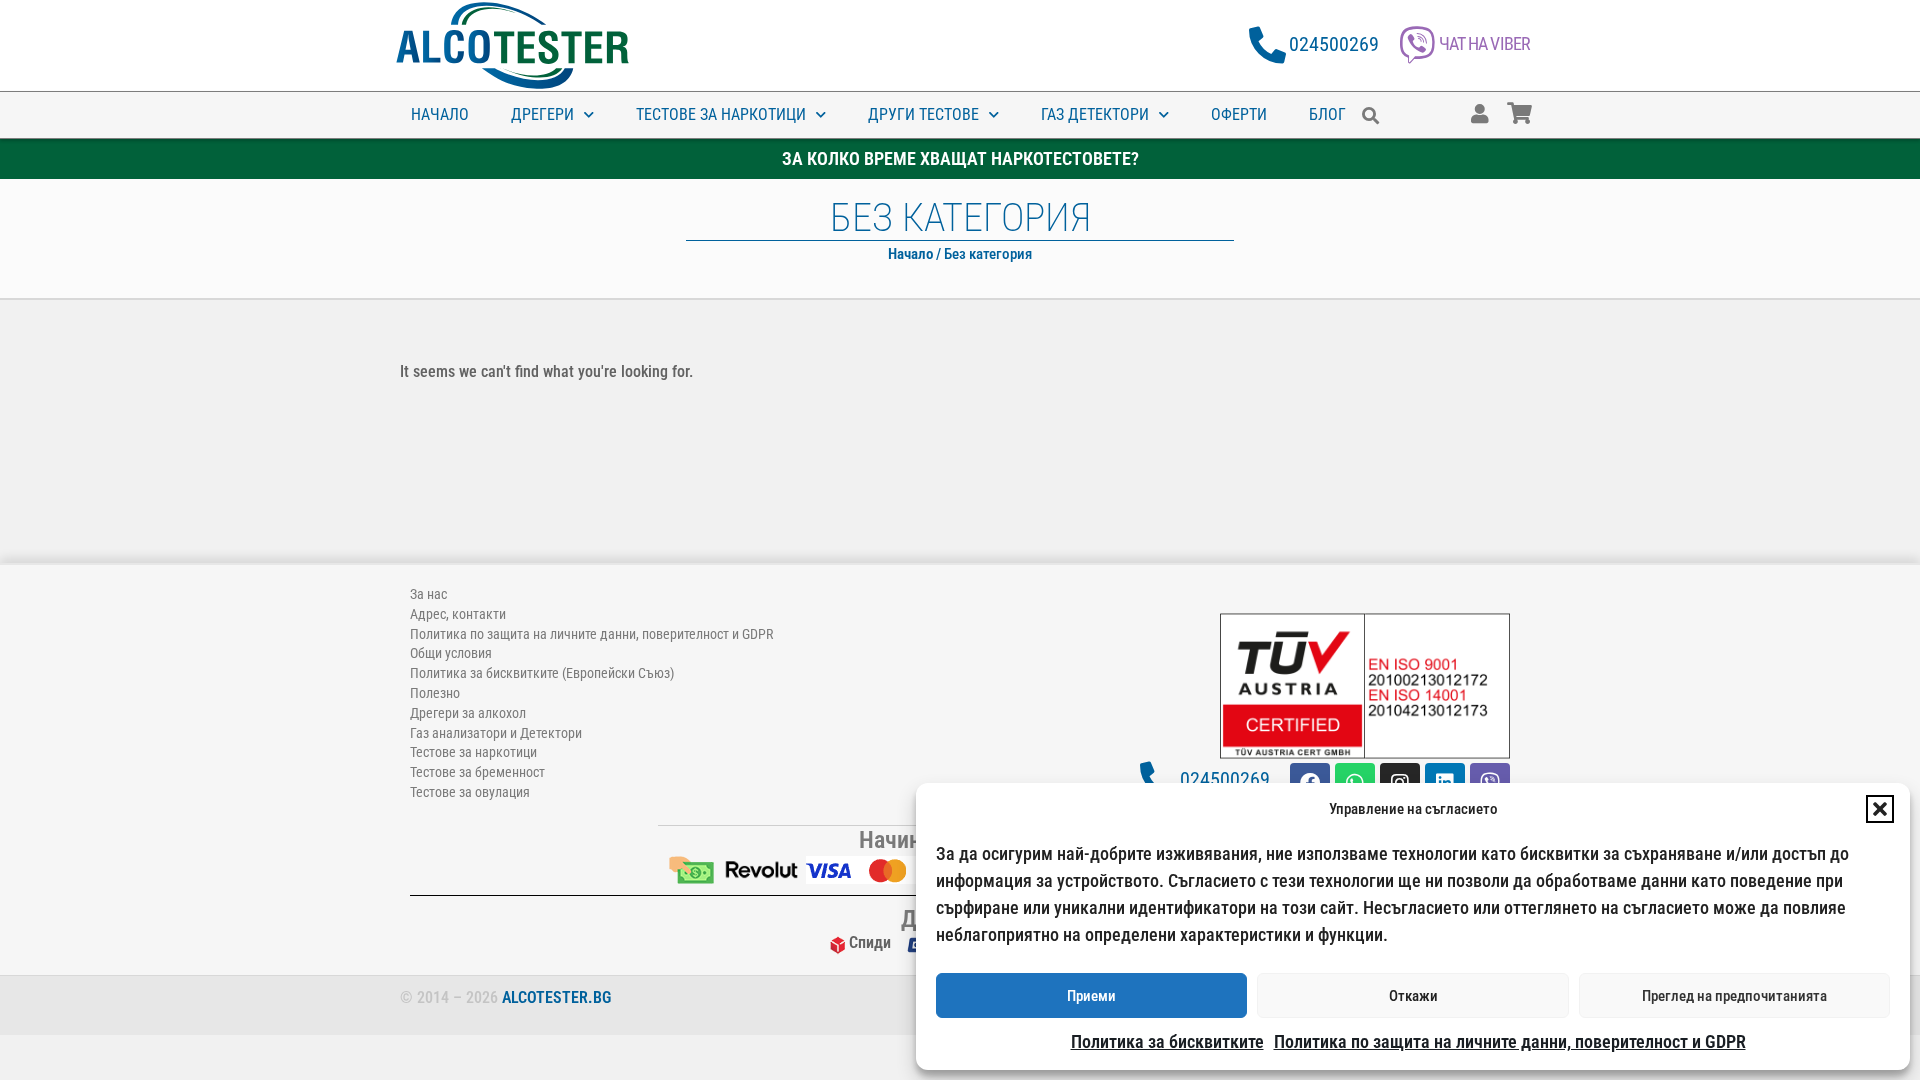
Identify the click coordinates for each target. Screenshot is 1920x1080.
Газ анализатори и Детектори (496, 733)
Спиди (870, 942)
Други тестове (923, 114)
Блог (1327, 114)
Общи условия (451, 653)
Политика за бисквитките (1167, 1041)
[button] (1880, 809)
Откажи (1413, 996)
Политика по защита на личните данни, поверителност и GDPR (1510, 1041)
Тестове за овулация (470, 792)
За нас (428, 594)
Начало (440, 114)
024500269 (1334, 44)
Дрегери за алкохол (468, 713)
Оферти (1239, 114)
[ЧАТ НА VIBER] (1417, 45)
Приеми (1091, 996)
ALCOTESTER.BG (556, 997)
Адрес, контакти (458, 614)
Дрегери (542, 114)
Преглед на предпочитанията (1734, 996)
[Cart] (1539, 104)
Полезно (435, 693)
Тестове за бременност (477, 772)
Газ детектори (1095, 114)
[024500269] (1267, 45)
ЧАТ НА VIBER (1484, 43)
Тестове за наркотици (721, 114)
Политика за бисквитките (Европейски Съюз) (542, 673)
